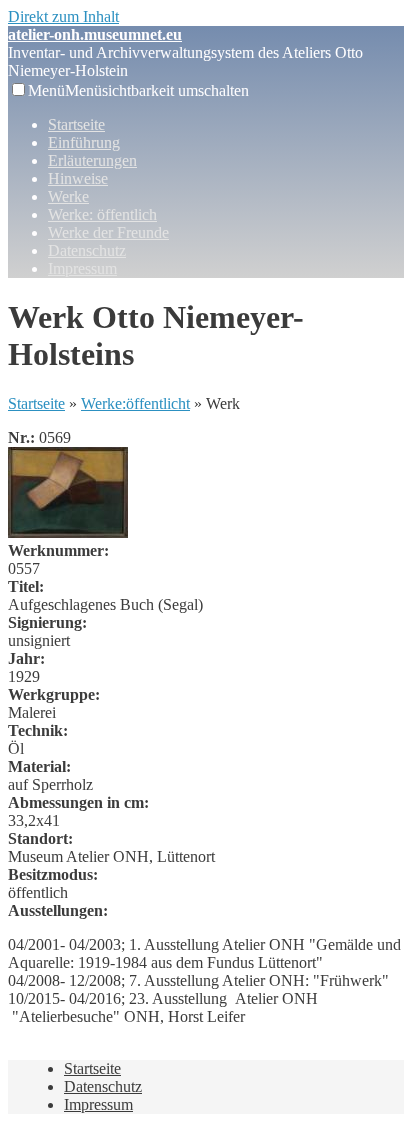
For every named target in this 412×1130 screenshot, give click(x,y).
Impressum (82, 268)
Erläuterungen (92, 160)
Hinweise (78, 178)
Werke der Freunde (108, 232)
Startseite (76, 124)
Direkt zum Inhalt (63, 16)
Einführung (84, 142)
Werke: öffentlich (102, 214)
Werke (68, 196)
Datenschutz (87, 250)
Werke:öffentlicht (135, 403)
